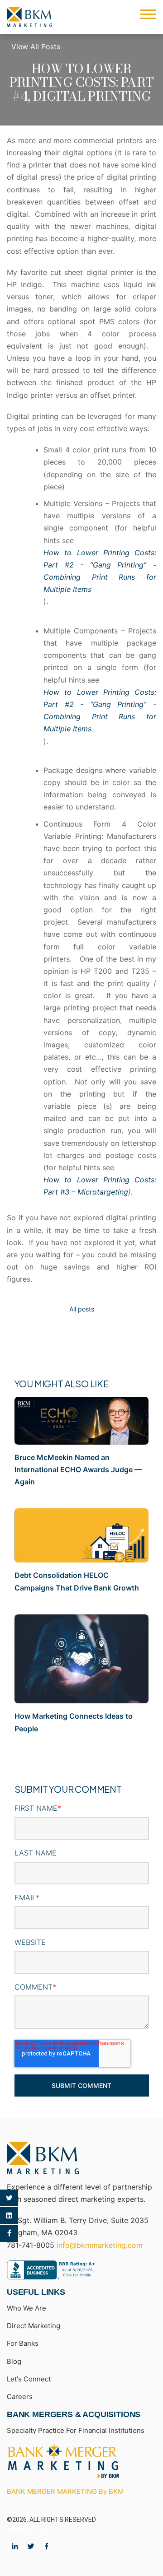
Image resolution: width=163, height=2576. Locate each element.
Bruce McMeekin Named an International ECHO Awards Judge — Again (78, 1469)
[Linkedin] (9, 2216)
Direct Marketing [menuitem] (34, 2326)
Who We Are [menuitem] (26, 2308)
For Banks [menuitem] (23, 2343)
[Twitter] (9, 2198)
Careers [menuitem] (20, 2397)
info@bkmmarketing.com (100, 2245)
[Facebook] (9, 2233)
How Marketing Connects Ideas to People (74, 1722)
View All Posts (36, 46)
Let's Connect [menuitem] (29, 2379)
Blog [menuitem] (14, 2361)
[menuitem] (63, 2461)
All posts (82, 1309)
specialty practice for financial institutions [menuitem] (76, 2430)
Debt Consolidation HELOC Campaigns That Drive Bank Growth (77, 1581)
